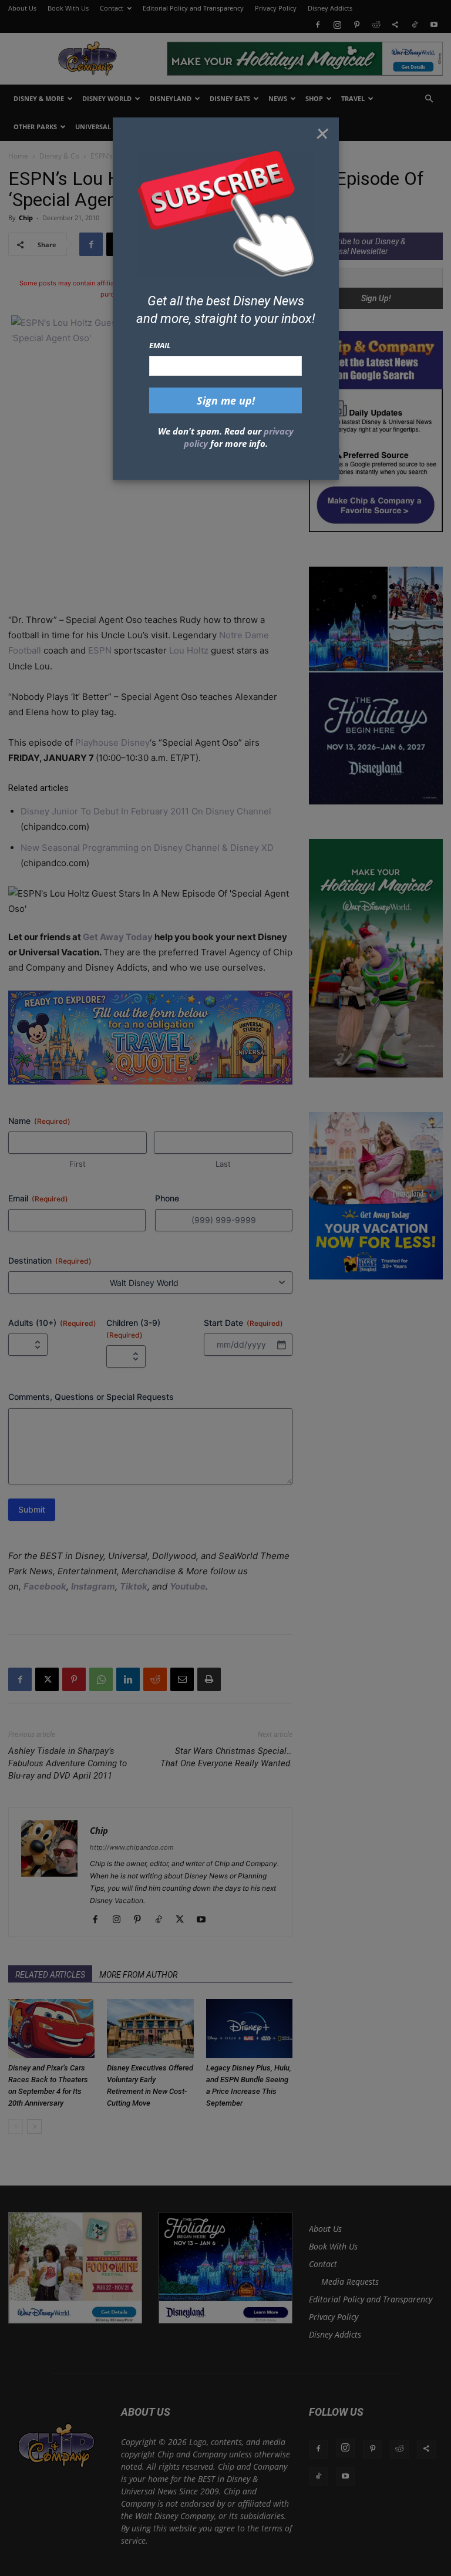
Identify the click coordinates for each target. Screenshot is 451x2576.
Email (160, 345)
